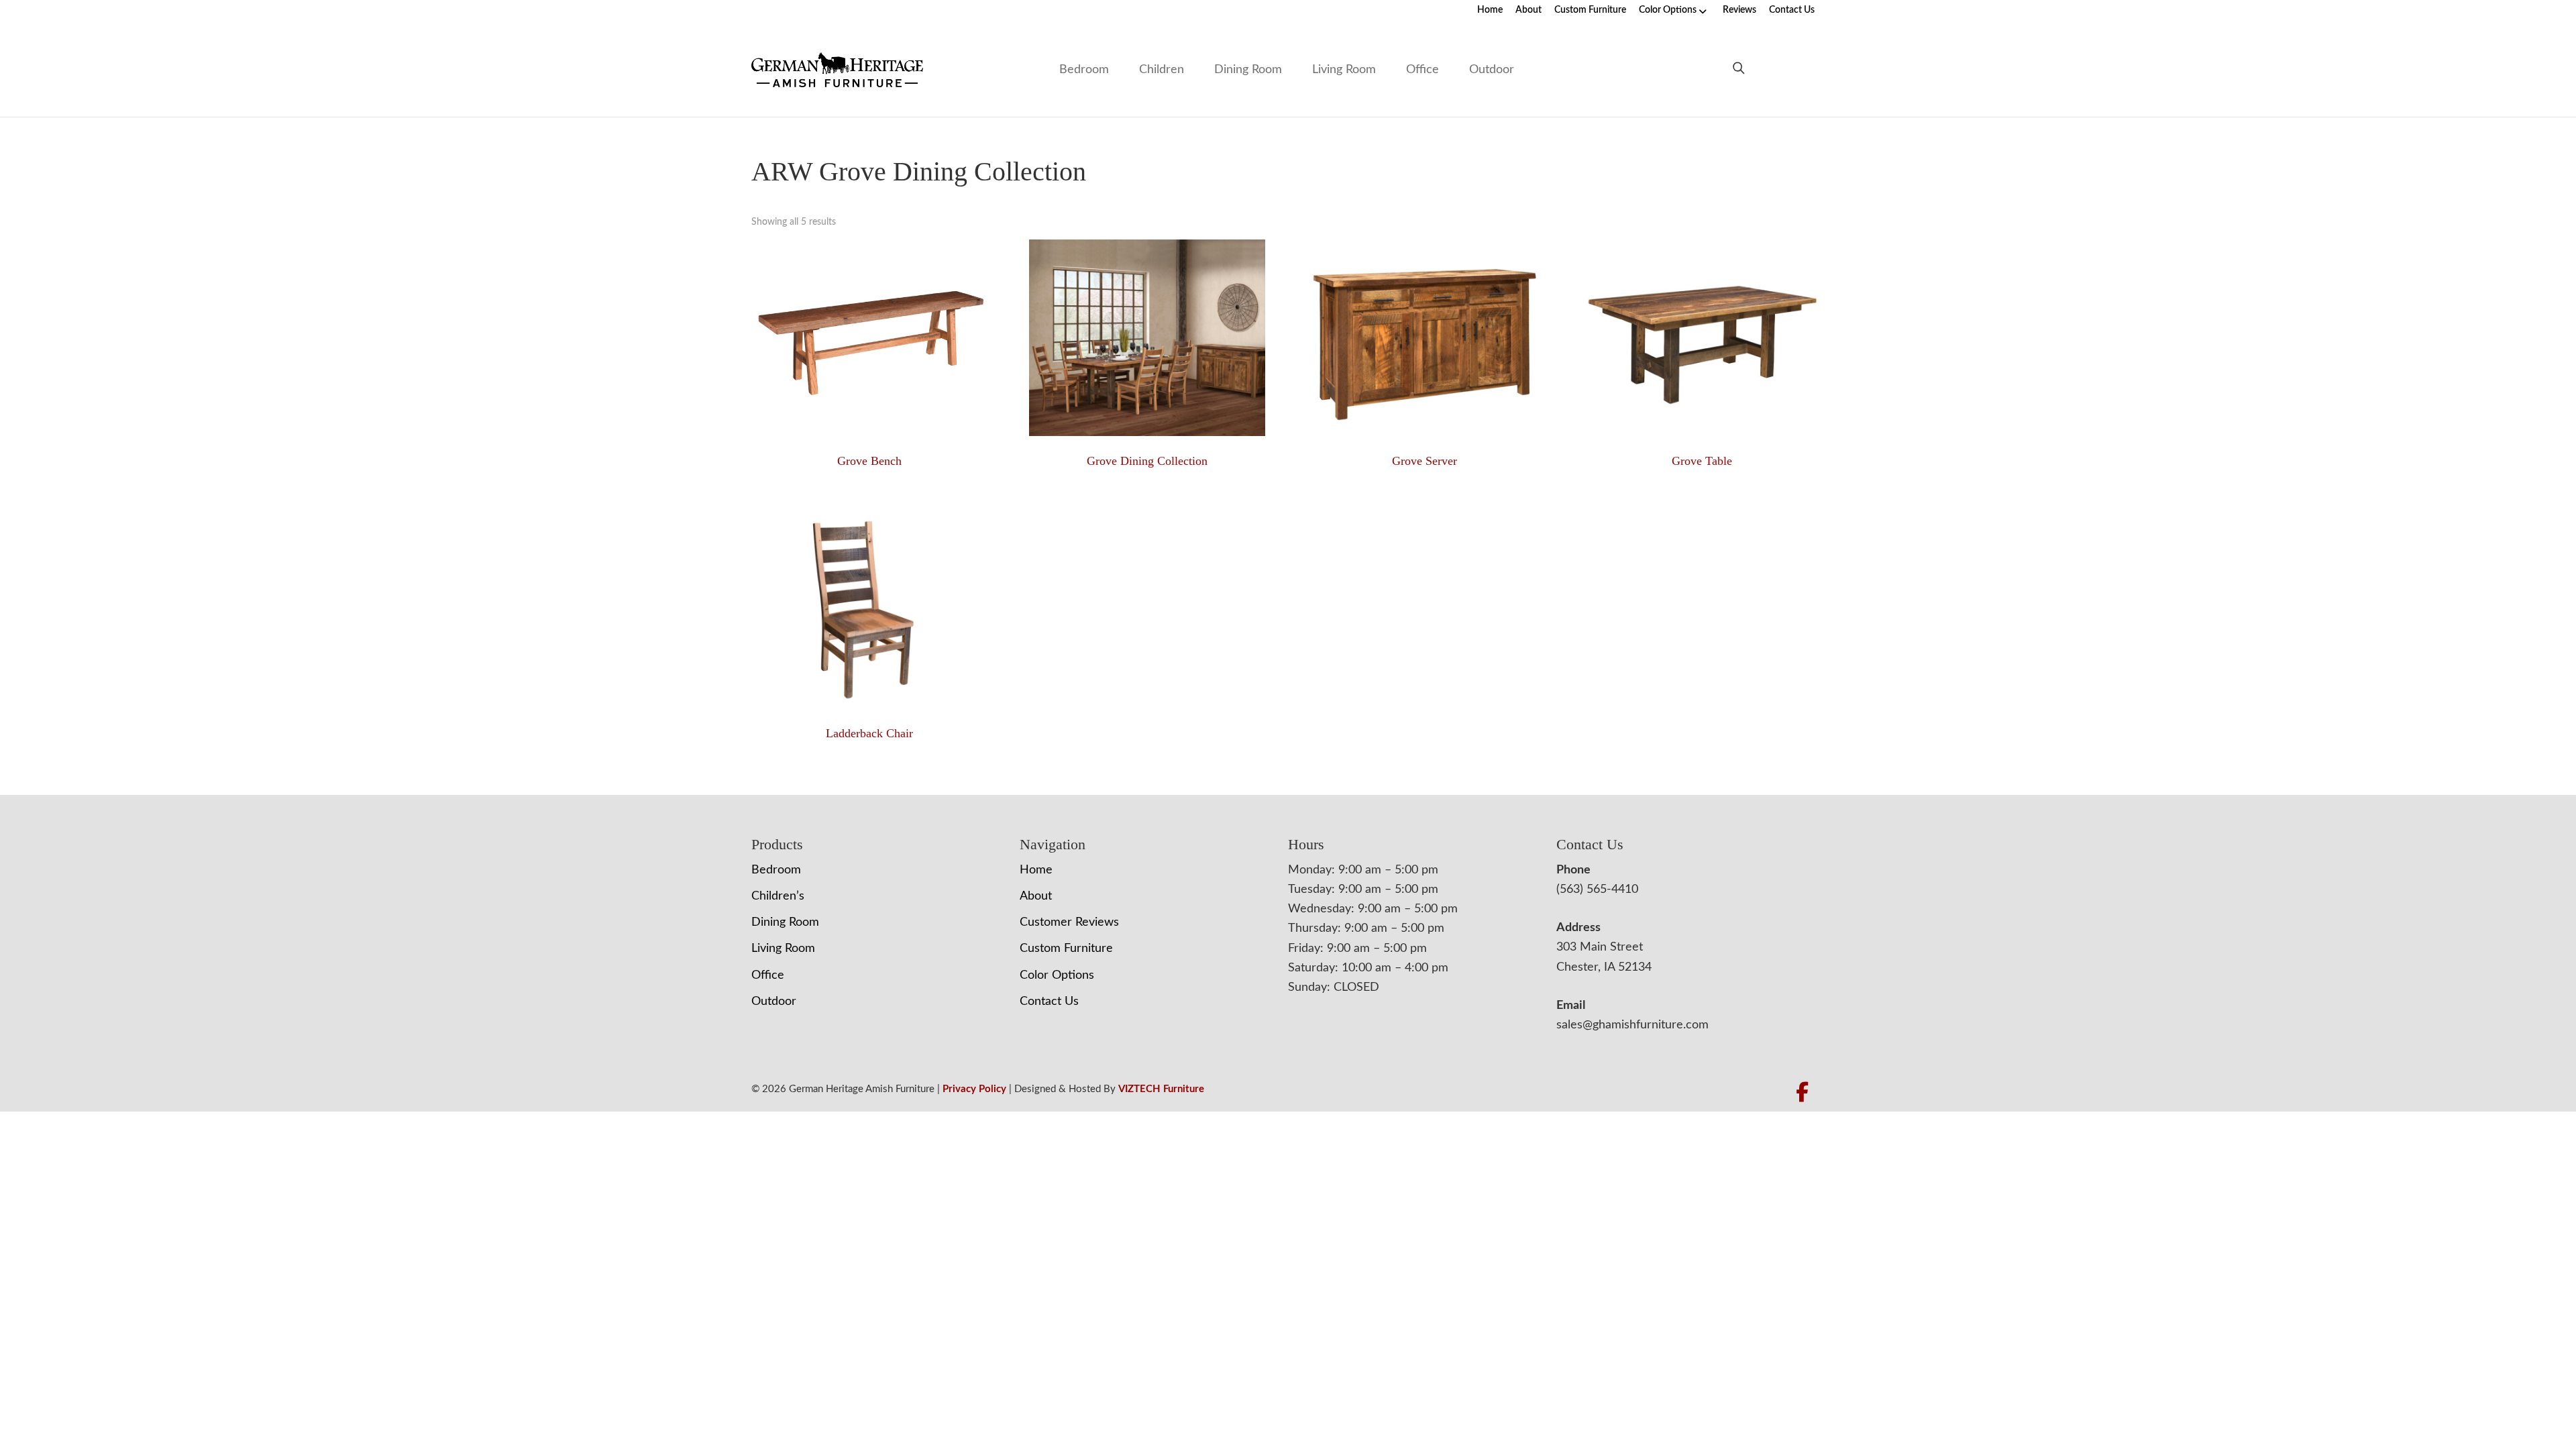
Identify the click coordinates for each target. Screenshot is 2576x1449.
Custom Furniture (1590, 10)
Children (1162, 70)
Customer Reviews (1069, 922)
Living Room (1344, 70)
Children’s (778, 896)
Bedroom (1084, 70)
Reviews (1739, 10)
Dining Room (1248, 70)
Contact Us (1792, 10)
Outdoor (1492, 70)
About (1528, 10)
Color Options (1668, 10)
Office (1423, 70)
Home (1490, 10)
